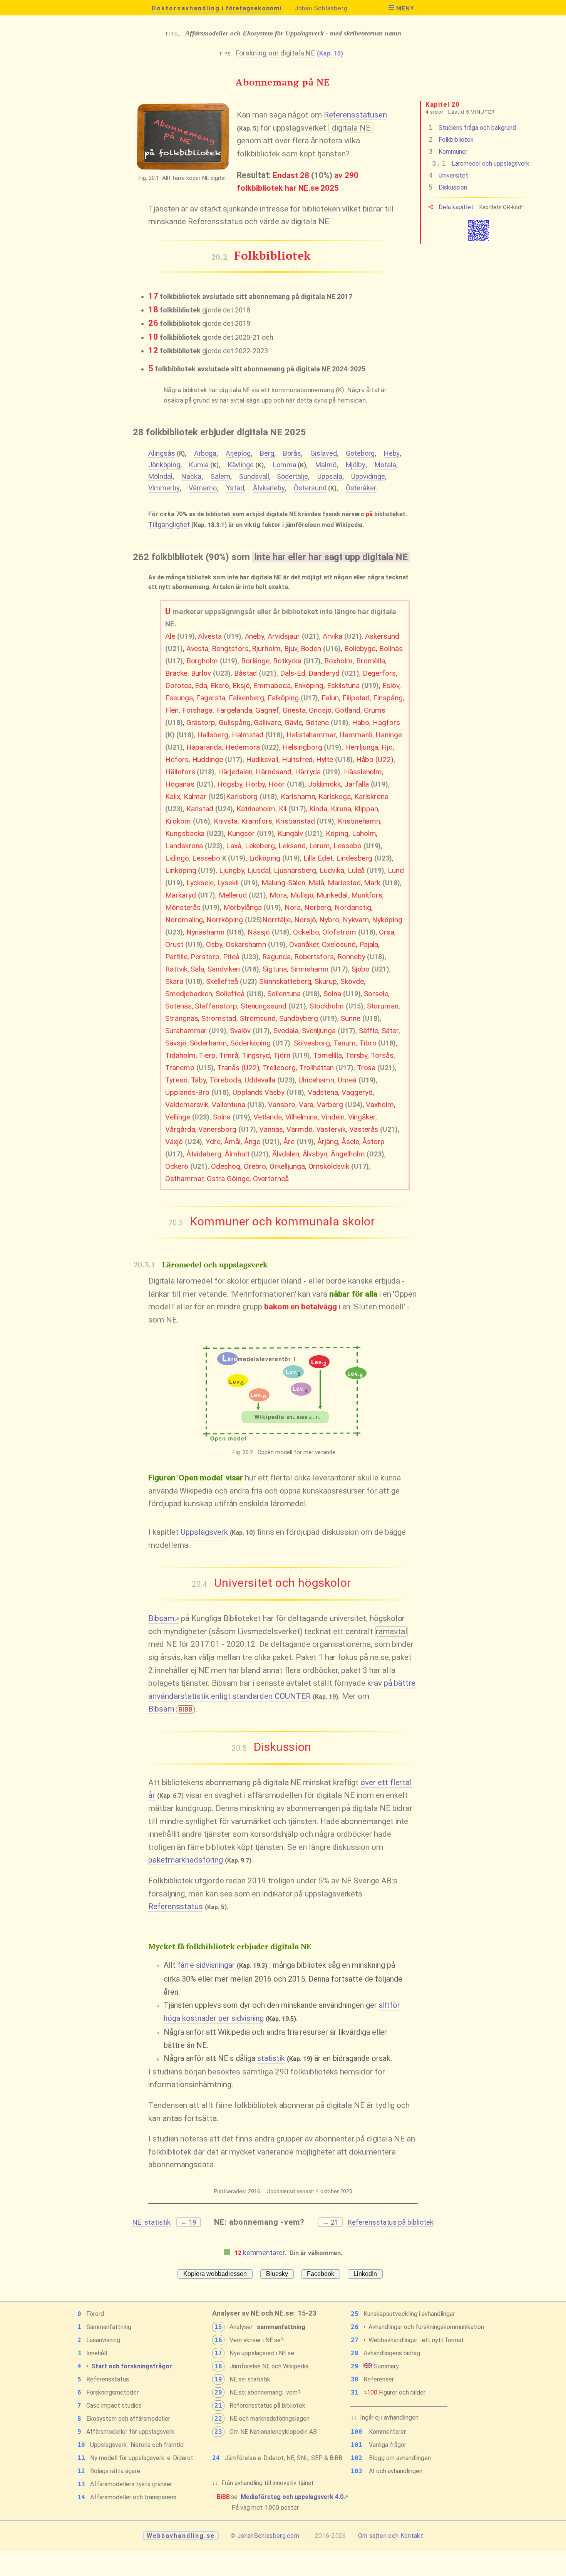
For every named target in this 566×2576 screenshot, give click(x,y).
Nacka (191, 476)
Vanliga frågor (388, 2445)
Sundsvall (254, 476)
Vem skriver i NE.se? (257, 2340)
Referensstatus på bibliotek (391, 2222)
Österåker (361, 488)
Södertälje (293, 476)
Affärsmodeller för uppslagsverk (130, 2432)
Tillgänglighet (169, 524)
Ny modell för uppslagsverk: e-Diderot (142, 2458)
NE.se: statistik (250, 2379)
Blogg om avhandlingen (400, 2458)
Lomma (285, 465)
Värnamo (203, 488)
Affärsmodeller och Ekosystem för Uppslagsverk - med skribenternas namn (283, 33)
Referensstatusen (355, 115)
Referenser (379, 2379)
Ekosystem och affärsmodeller (128, 2419)
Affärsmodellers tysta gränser (131, 2484)
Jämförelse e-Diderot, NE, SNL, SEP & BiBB (284, 2458)
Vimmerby (164, 488)
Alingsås (162, 453)
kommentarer (264, 2253)
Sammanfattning (109, 2327)
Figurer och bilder (394, 2392)
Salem (220, 476)
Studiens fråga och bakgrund (472, 128)
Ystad (235, 488)
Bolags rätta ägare (115, 2471)
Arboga (205, 453)
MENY (405, 8)
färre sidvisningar (206, 1965)
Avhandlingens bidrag (392, 2353)
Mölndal (160, 476)
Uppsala (330, 476)
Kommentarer (387, 2432)
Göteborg (360, 453)
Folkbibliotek (451, 140)
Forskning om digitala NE (290, 53)
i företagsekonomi (216, 8)
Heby (392, 453)
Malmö (326, 465)
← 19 (189, 2222)
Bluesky (277, 2274)
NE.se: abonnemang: (256, 2392)
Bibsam (164, 1618)
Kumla (199, 465)
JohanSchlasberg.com (268, 2536)
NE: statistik (151, 2222)
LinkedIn (365, 2274)
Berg (267, 453)
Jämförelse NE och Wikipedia (269, 2366)
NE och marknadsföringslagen (270, 2419)
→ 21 (330, 2222)
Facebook (321, 2274)
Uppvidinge (368, 476)
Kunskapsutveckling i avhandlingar (409, 2314)
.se (283, 2497)
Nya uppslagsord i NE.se (262, 2353)
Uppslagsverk (204, 1532)
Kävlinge (241, 465)
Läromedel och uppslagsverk (481, 164)
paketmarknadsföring (186, 1860)
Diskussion (448, 187)
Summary (386, 2366)
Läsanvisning (103, 2340)
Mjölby (356, 465)
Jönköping (164, 465)
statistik (271, 2058)
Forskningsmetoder (112, 2392)
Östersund (310, 488)
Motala (385, 465)
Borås (292, 453)
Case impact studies (114, 2406)
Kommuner (448, 152)
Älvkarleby (269, 488)
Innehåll (97, 2353)
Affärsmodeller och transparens (133, 2497)
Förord (95, 2314)
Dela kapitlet (455, 207)
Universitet (448, 175)
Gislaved (324, 453)
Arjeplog (238, 453)
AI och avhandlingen (396, 2471)
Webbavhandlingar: (394, 2340)
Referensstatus (176, 1906)
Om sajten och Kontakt (391, 2536)
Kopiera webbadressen (215, 2274)
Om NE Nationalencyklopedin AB (273, 2432)
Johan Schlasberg (321, 8)
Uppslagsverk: (109, 2445)
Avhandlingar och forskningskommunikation (426, 2327)
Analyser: (242, 2327)
